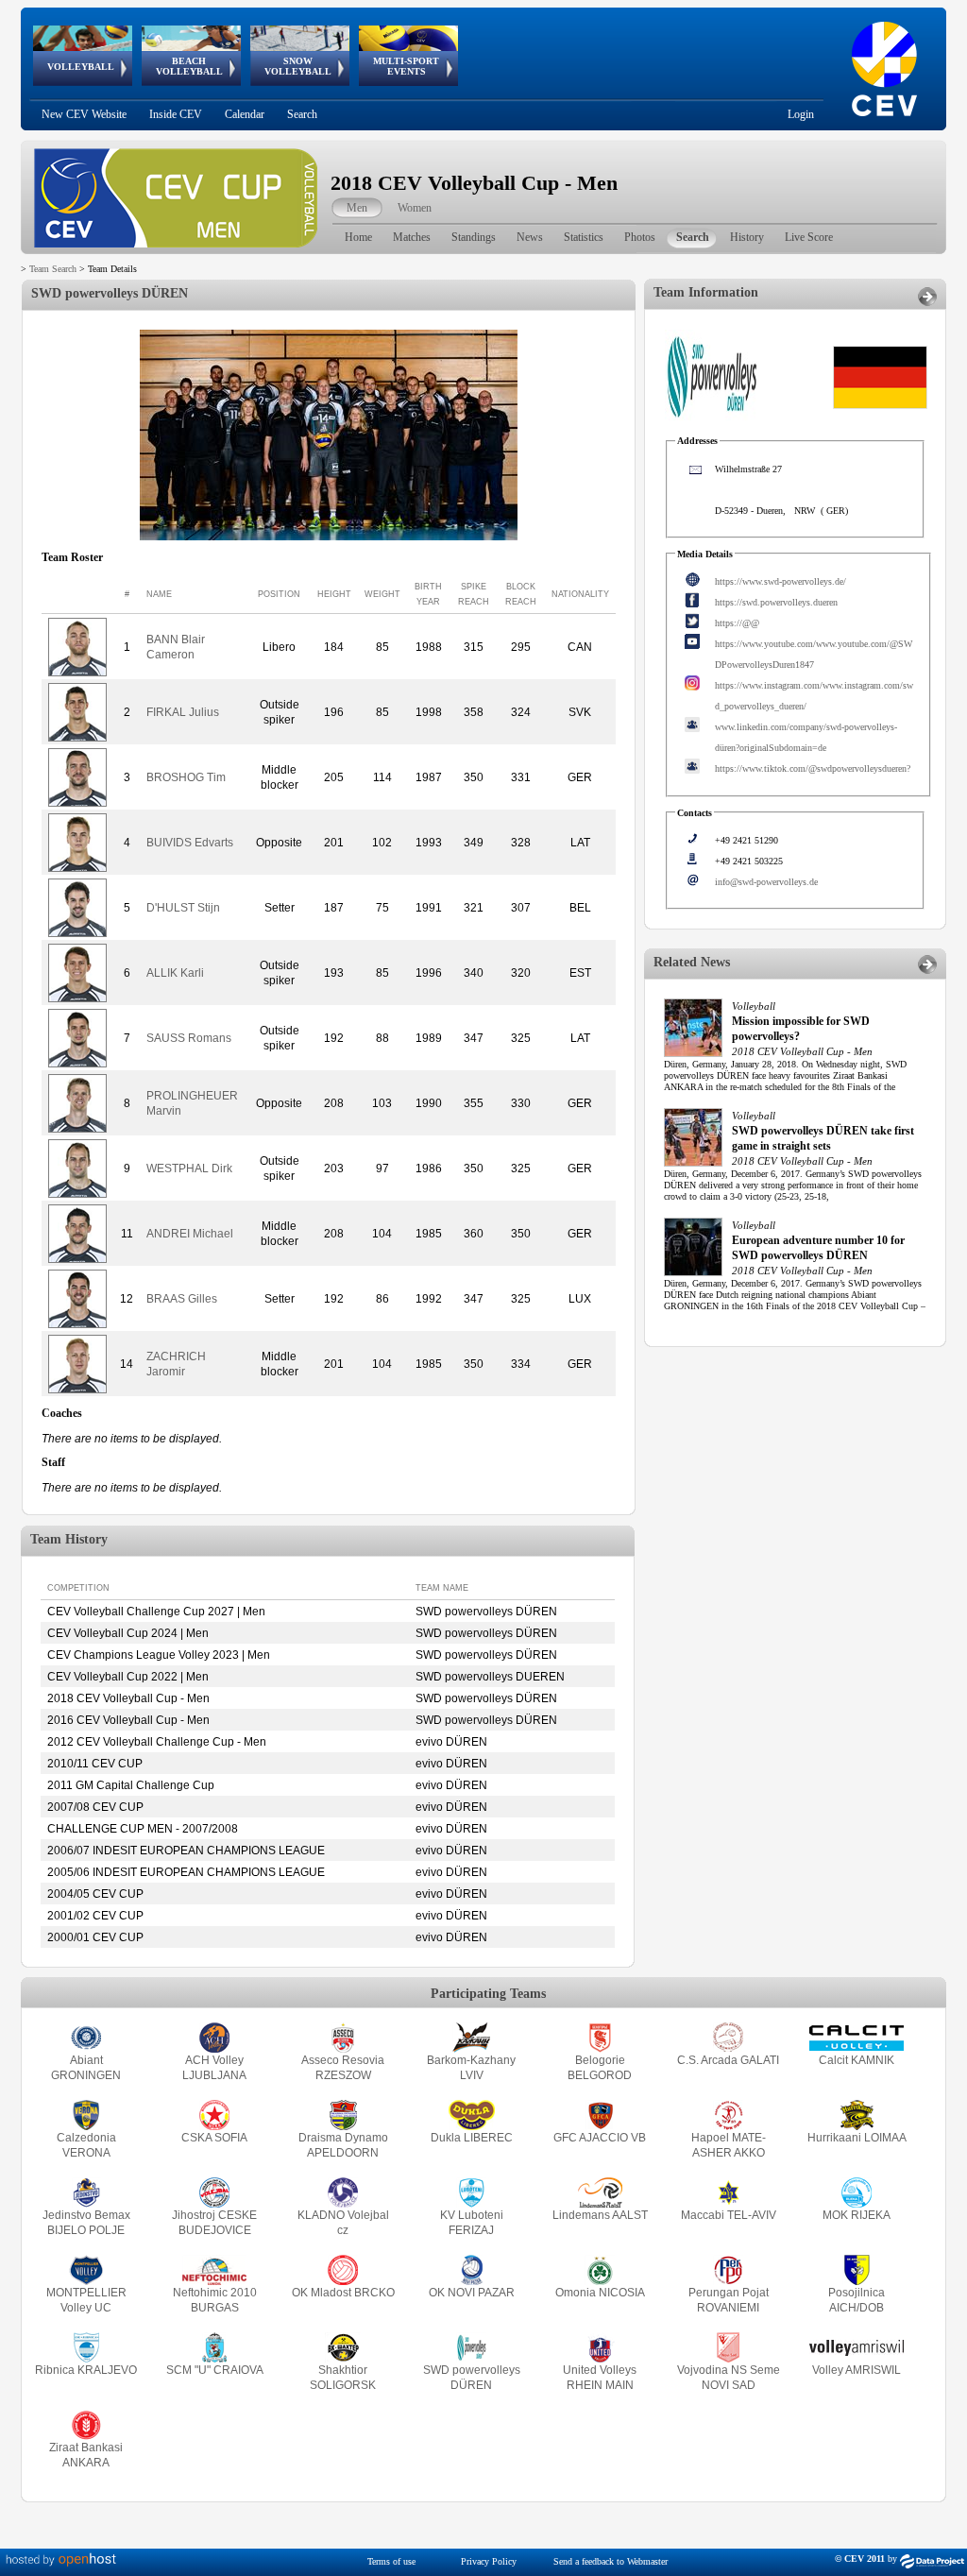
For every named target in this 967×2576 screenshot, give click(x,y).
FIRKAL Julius (183, 712)
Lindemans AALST (600, 2215)
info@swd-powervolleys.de (766, 882)
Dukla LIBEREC (472, 2138)
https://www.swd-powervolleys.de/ (780, 581)
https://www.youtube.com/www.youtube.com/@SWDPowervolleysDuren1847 (814, 654)
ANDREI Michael (190, 1234)
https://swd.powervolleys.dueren (776, 602)
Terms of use (391, 2561)
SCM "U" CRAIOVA (215, 2370)
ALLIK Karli (175, 973)
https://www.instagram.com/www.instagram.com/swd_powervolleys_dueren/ (814, 696)
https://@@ (737, 623)
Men (357, 208)
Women (415, 208)
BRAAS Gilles (182, 1299)
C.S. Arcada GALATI (728, 2060)
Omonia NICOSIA (600, 2293)
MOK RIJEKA (857, 2215)
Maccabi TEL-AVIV (729, 2215)
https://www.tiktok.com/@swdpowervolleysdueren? (813, 768)
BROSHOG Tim (186, 777)
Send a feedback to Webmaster (611, 2561)
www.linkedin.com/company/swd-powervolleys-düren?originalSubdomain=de (806, 737)
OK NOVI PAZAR (472, 2293)
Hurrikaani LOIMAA (857, 2138)
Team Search (53, 269)
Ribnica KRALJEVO (86, 2370)
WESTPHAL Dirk (189, 1169)
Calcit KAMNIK (857, 2060)
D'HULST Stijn (183, 908)
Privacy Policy (489, 2561)
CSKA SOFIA (214, 2138)
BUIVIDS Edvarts (190, 843)
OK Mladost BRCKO (343, 2293)
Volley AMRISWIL (857, 2370)
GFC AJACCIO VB (600, 2138)
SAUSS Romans (189, 1038)
